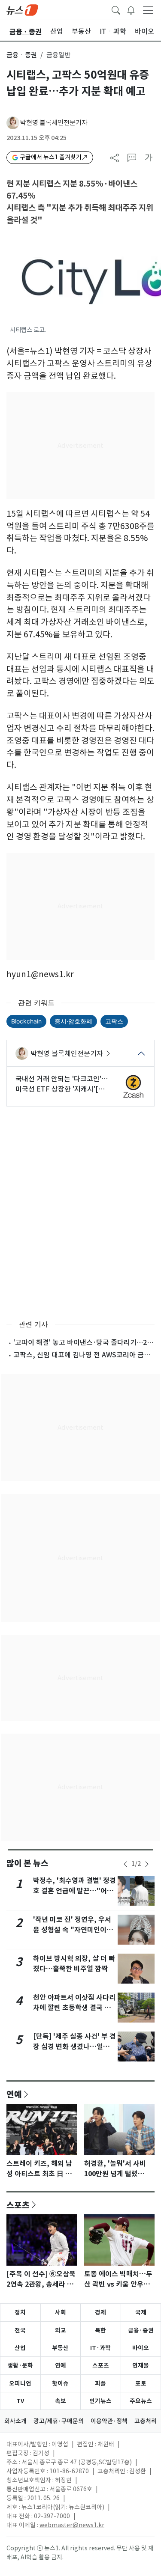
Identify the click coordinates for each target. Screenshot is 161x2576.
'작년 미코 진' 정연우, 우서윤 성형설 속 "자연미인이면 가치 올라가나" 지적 (73, 1930)
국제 (141, 2312)
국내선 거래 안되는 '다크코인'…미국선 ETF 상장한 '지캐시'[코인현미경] (62, 1084)
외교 (61, 2330)
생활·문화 (20, 2365)
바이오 (141, 2348)
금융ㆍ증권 (22, 55)
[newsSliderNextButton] (147, 1864)
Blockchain (26, 1021)
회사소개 (15, 2421)
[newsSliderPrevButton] (125, 1864)
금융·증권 (141, 2330)
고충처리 (146, 2421)
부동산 (60, 2348)
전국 (20, 2330)
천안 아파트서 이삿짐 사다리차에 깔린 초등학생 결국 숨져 (74, 2008)
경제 (100, 2312)
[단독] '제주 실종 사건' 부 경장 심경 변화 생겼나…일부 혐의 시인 (74, 2047)
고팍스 (114, 1021)
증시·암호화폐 (73, 1021)
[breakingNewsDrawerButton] (131, 9)
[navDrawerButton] (148, 10)
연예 (14, 2094)
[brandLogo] (22, 9)
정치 (20, 2312)
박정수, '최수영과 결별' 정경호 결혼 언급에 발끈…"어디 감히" (74, 1891)
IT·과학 (100, 2348)
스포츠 (18, 2205)
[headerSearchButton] (116, 9)
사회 (61, 2312)
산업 (20, 2348)
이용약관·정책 (109, 2421)
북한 (100, 2330)
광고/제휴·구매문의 (59, 2421)
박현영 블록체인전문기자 (54, 123)
